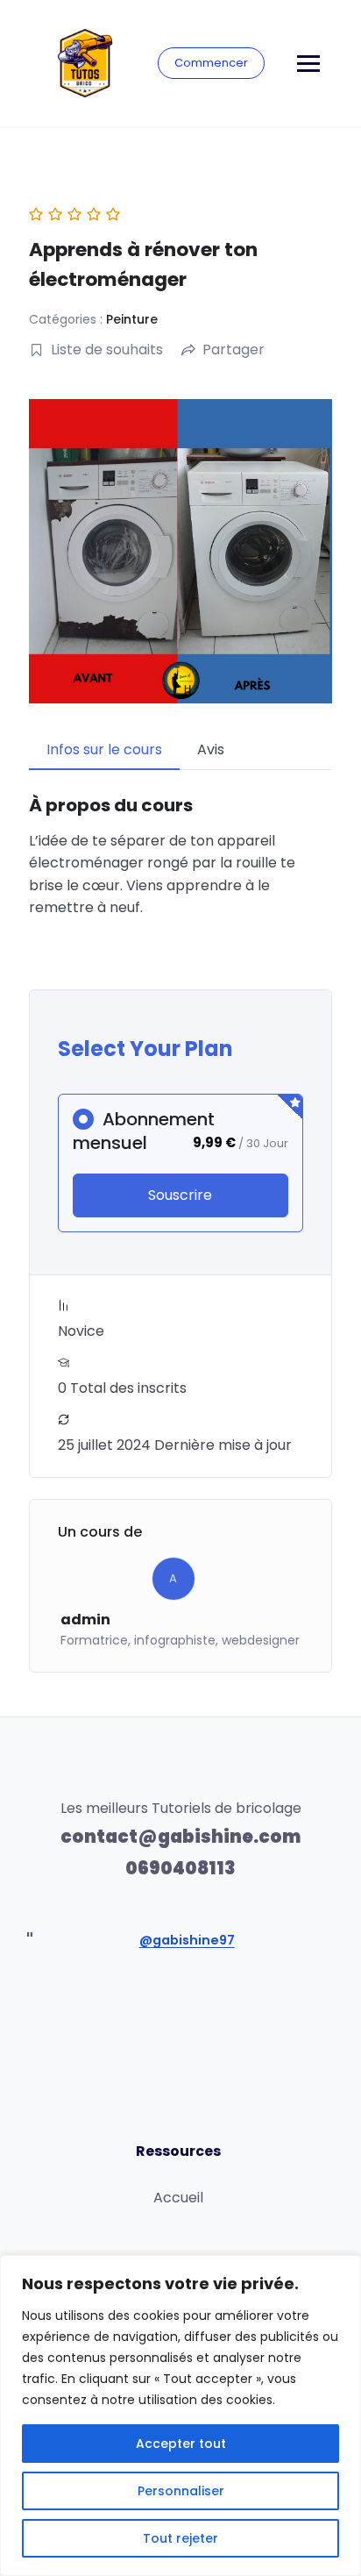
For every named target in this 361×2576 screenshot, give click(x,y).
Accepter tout (181, 2444)
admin (85, 1620)
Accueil (178, 2198)
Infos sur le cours (104, 749)
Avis (211, 749)
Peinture (132, 319)
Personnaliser (181, 2491)
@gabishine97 (187, 1940)
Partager (234, 350)
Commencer (211, 63)
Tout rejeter (180, 2538)
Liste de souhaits (107, 350)
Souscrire (180, 1195)
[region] (180, 2415)
